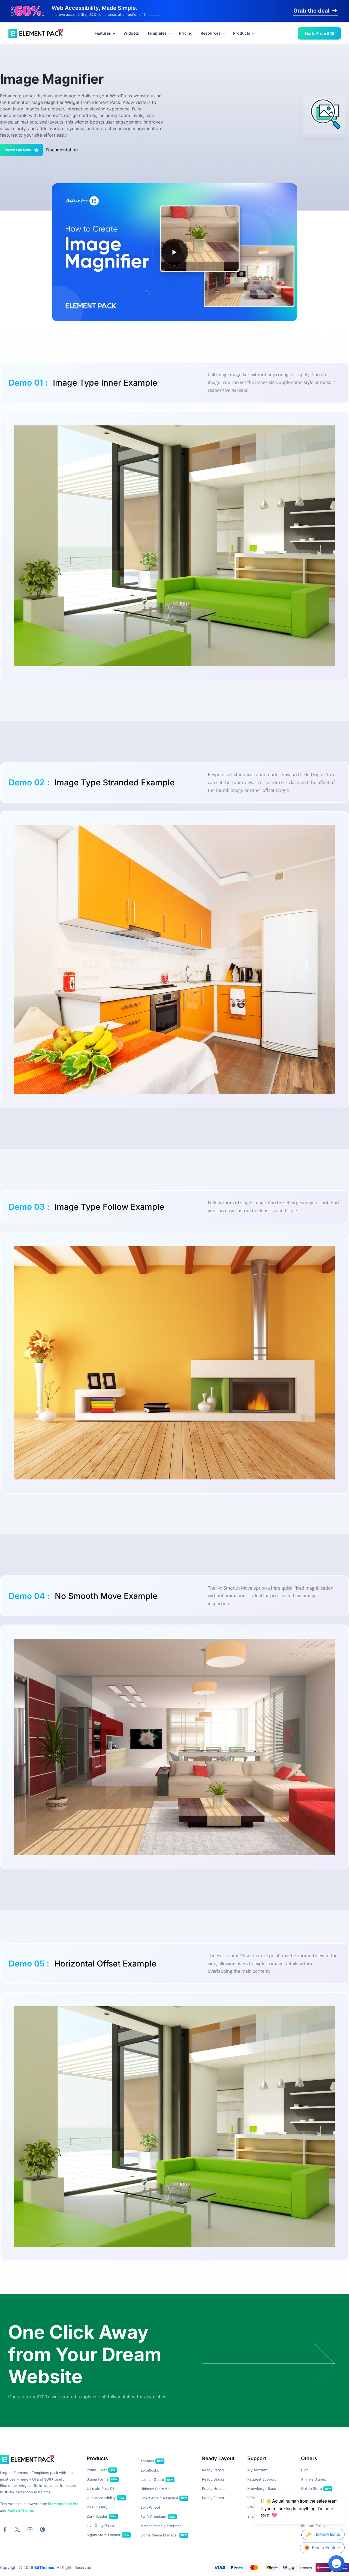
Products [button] (242, 33)
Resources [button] (211, 33)
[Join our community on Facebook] (5, 2529)
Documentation (62, 150)
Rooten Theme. (21, 2510)
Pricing (186, 33)
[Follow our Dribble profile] (43, 2529)
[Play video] (174, 252)
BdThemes (44, 2567)
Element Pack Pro (63, 2504)
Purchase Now (18, 150)
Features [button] (103, 33)
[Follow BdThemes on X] (17, 2529)
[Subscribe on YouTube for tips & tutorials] (30, 2529)
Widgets (131, 33)
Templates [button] (157, 33)
